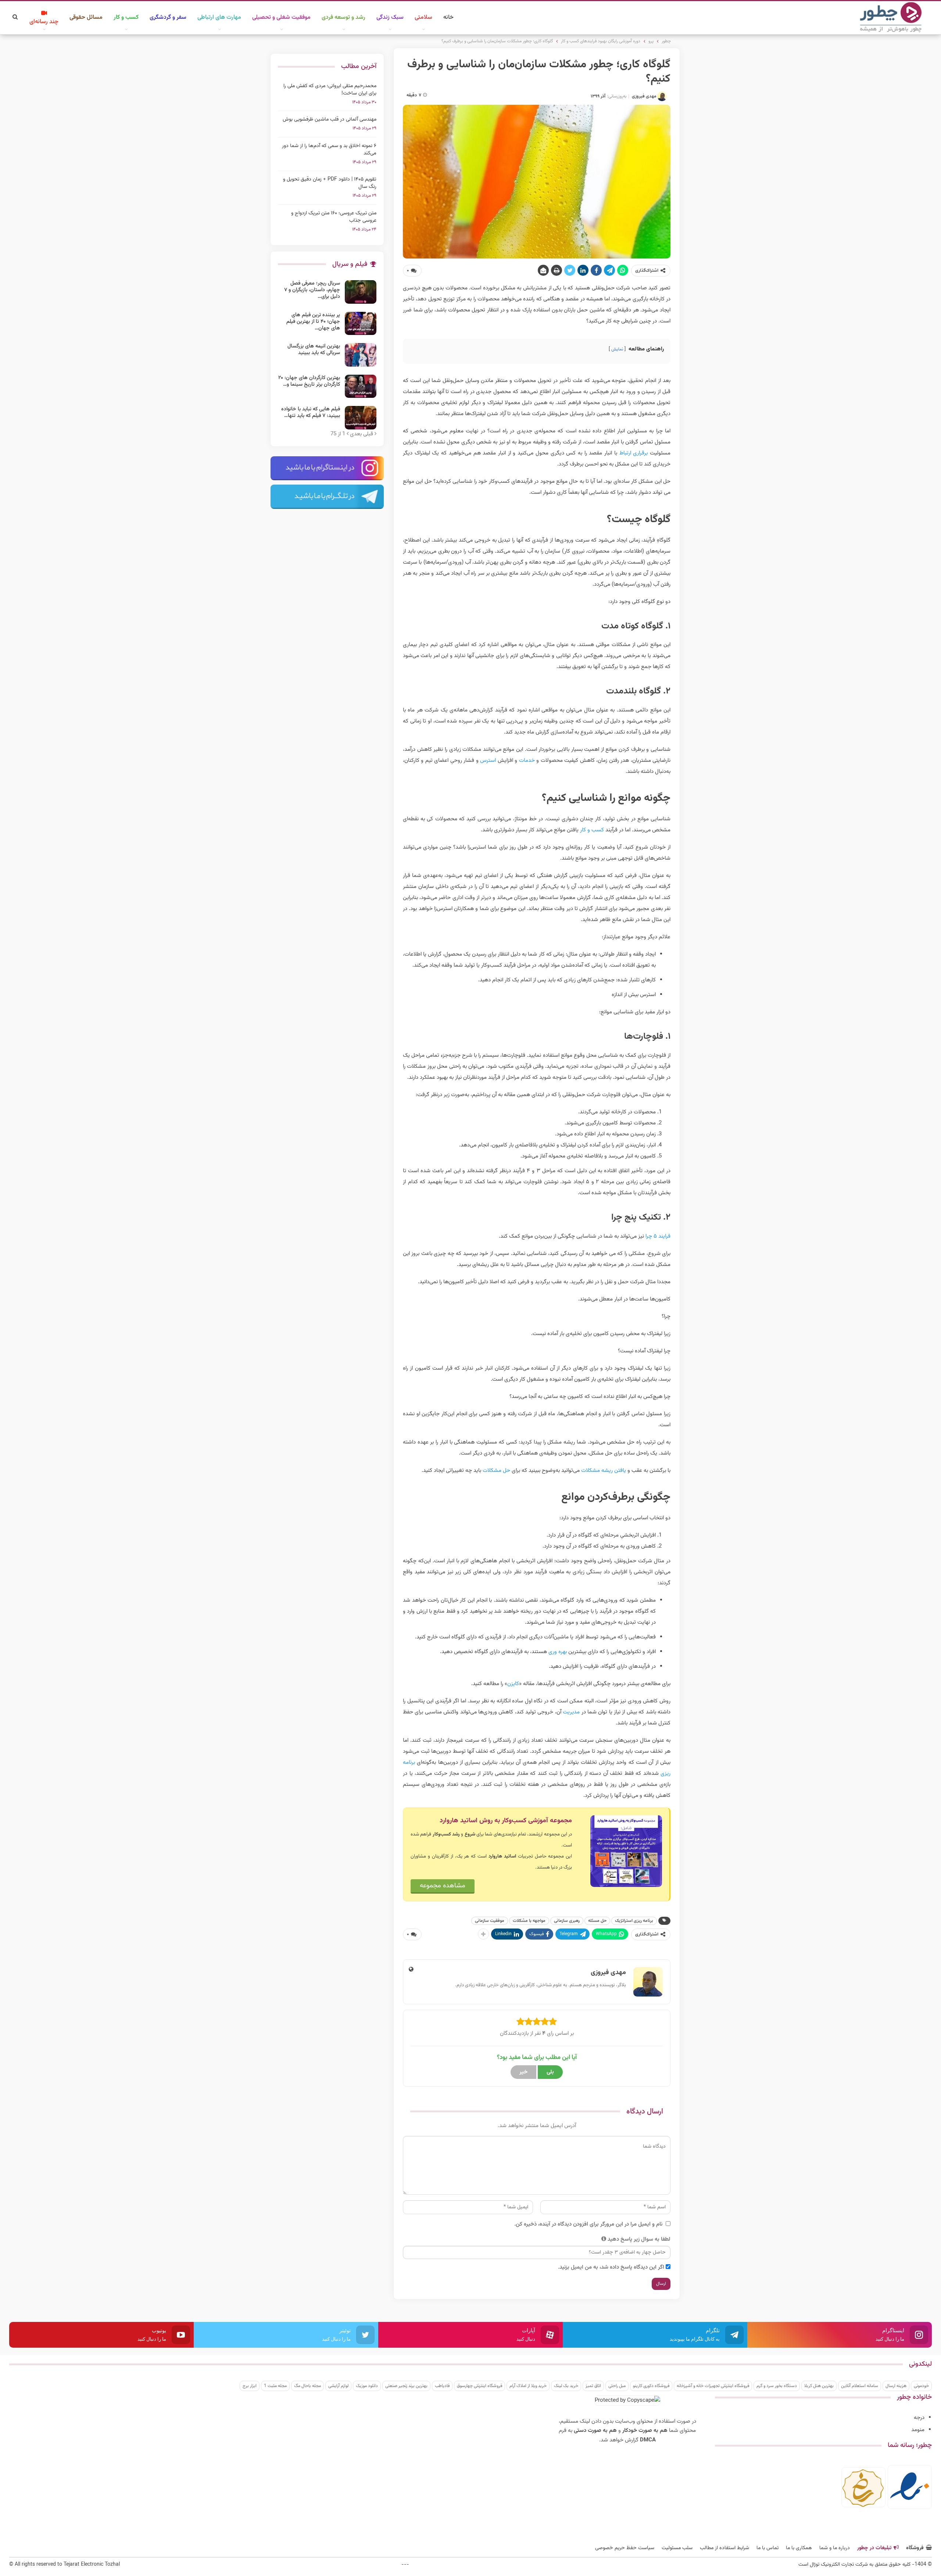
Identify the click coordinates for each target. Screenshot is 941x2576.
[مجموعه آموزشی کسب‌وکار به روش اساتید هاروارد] (626, 1851)
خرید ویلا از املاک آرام (528, 2386)
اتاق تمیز (593, 2386)
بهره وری (558, 1652)
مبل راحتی (617, 2386)
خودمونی (921, 2386)
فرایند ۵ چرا (658, 1236)
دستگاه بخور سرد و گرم (777, 2386)
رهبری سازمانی (567, 1921)
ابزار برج (250, 2386)
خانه (448, 17)
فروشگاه (915, 2548)
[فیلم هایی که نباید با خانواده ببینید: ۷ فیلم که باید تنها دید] (361, 418)
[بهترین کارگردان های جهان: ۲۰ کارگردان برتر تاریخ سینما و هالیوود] (361, 386)
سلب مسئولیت (677, 2548)
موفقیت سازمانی (490, 1921)
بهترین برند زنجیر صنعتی (406, 2386)
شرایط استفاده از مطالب (724, 2548)
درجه (919, 2418)
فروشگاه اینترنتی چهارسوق (480, 2386)
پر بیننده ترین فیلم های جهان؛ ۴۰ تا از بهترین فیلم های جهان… (313, 322)
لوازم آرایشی (338, 2386)
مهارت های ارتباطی (219, 17)
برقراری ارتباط (634, 453)
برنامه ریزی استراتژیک (634, 1921)
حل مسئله (597, 1921)
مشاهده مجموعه (443, 1886)
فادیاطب (442, 2386)
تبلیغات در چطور (874, 2548)
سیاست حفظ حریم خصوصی (625, 2548)
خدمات (527, 761)
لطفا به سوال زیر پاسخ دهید (639, 2239)
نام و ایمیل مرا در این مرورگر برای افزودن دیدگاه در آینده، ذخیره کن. (588, 2224)
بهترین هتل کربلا (819, 2386)
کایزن (513, 1684)
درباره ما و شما (835, 2548)
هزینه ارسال (896, 2386)
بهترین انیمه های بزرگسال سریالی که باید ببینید (314, 350)
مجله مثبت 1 (275, 2386)
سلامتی (423, 17)
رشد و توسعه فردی (344, 17)
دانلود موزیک (367, 2386)
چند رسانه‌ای (44, 22)
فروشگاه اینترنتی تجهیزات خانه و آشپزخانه (713, 2386)
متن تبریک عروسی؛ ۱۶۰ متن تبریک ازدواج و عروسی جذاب (334, 217)
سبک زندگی (390, 17)
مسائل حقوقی (86, 17)
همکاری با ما (799, 2548)
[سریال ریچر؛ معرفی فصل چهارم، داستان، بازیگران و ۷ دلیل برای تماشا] (361, 292)
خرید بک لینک (566, 2386)
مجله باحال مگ (307, 2386)
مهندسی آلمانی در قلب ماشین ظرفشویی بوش (330, 119)
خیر (523, 2072)
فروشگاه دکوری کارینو (651, 2386)
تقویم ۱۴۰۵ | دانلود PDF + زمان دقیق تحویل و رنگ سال (330, 183)
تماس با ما (768, 2548)
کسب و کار (126, 17)
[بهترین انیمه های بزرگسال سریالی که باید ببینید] (361, 355)
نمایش (617, 349)
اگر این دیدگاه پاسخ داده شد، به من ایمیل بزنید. (611, 2267)
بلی (550, 2072)
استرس (488, 761)
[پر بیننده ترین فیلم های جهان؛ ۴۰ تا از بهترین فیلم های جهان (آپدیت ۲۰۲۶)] (361, 324)
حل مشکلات (496, 1471)
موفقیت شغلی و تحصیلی (281, 17)
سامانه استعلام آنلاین (860, 2386)
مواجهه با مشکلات (529, 1921)
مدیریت (571, 1712)
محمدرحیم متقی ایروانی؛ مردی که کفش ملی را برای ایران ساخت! (330, 90)
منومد (918, 2430)
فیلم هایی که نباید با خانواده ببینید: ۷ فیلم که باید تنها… (311, 413)
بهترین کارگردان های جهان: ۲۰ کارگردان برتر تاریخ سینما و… (309, 381)
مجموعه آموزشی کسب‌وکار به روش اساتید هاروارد (506, 1821)
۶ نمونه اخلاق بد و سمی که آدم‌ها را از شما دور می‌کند (329, 150)
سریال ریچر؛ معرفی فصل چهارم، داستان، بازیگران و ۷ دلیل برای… (312, 290)
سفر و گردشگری (168, 17)
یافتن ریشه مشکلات (604, 1471)
